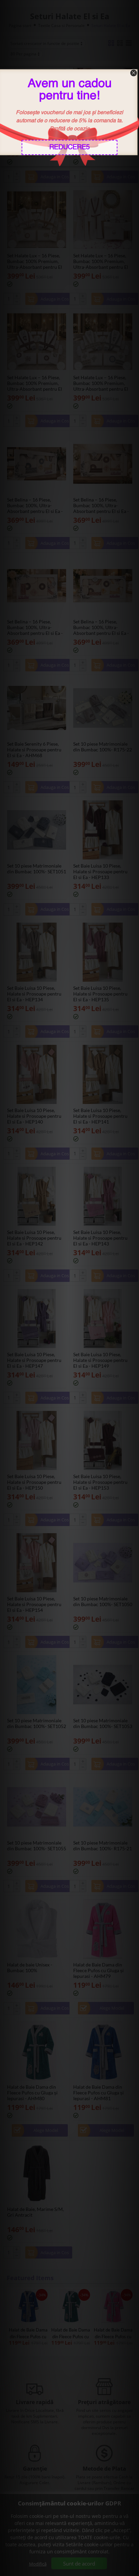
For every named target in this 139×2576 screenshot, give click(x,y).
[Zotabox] (135, 160)
